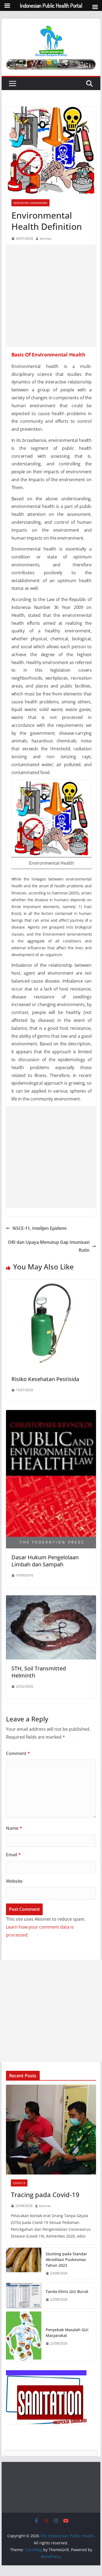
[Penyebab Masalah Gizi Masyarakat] (24, 2336)
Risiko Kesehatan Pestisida (45, 1379)
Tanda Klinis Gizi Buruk (67, 2291)
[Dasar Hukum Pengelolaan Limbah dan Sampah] (51, 1414)
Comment (18, 1753)
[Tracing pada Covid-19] (51, 2130)
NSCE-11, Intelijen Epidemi (39, 1228)
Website (14, 1881)
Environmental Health (59, 355)
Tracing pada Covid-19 (45, 2195)
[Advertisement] (51, 296)
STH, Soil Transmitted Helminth (39, 1672)
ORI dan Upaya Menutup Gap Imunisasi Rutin (49, 1246)
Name (14, 1828)
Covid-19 (19, 2183)
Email (13, 1855)
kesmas (46, 238)
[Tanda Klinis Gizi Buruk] (24, 2296)
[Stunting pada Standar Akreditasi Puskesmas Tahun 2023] (24, 2264)
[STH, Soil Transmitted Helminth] (51, 1599)
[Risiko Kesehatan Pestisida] (51, 1283)
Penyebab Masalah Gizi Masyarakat (67, 2333)
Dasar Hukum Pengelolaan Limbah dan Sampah (45, 1561)
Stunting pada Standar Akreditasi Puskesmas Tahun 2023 (66, 2260)
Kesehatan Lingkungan (30, 203)
